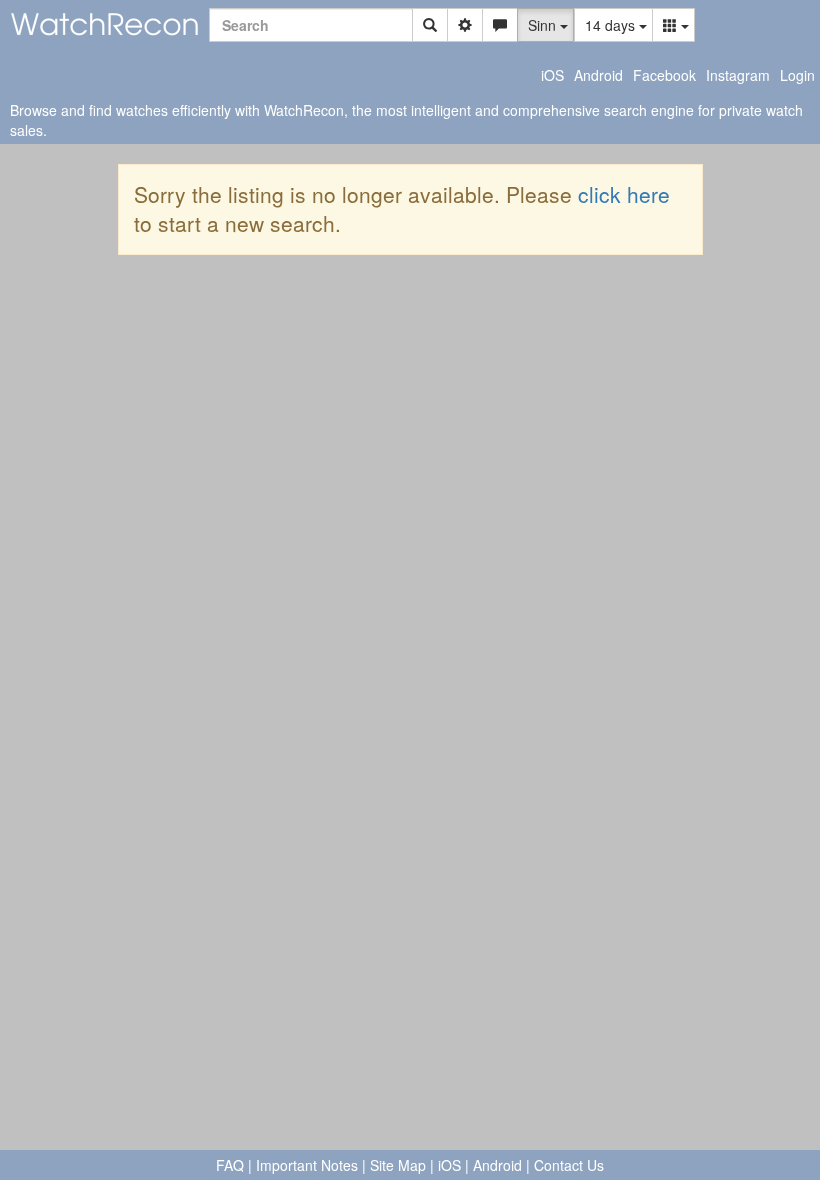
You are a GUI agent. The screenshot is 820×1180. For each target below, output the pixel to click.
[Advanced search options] (465, 25)
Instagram (738, 75)
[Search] (430, 25)
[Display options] (673, 25)
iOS (552, 75)
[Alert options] (500, 25)
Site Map (398, 1165)
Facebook (664, 75)
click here (624, 194)
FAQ (230, 1165)
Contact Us (569, 1165)
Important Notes (307, 1165)
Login (797, 75)
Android (598, 75)
